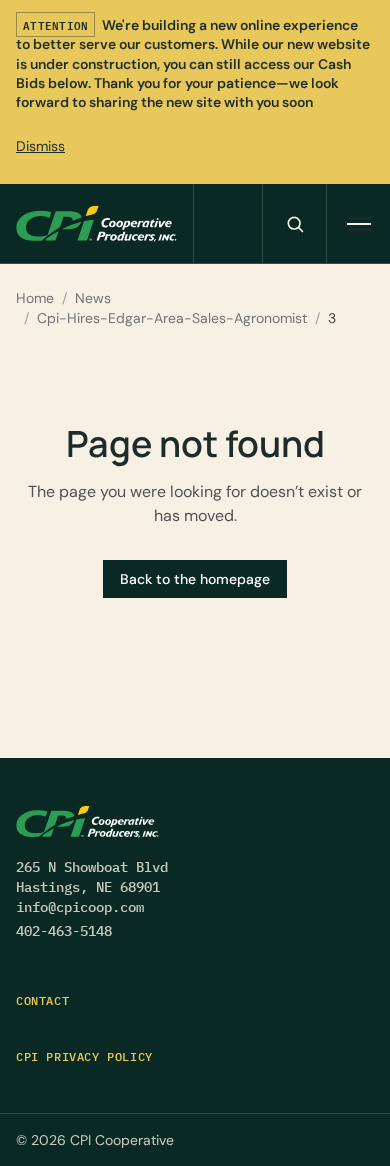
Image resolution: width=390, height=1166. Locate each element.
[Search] (294, 223)
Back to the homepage (195, 579)
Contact (42, 1000)
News (93, 298)
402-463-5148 (64, 931)
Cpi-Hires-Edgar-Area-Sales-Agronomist (172, 318)
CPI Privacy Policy (84, 1056)
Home (35, 298)
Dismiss (40, 146)
